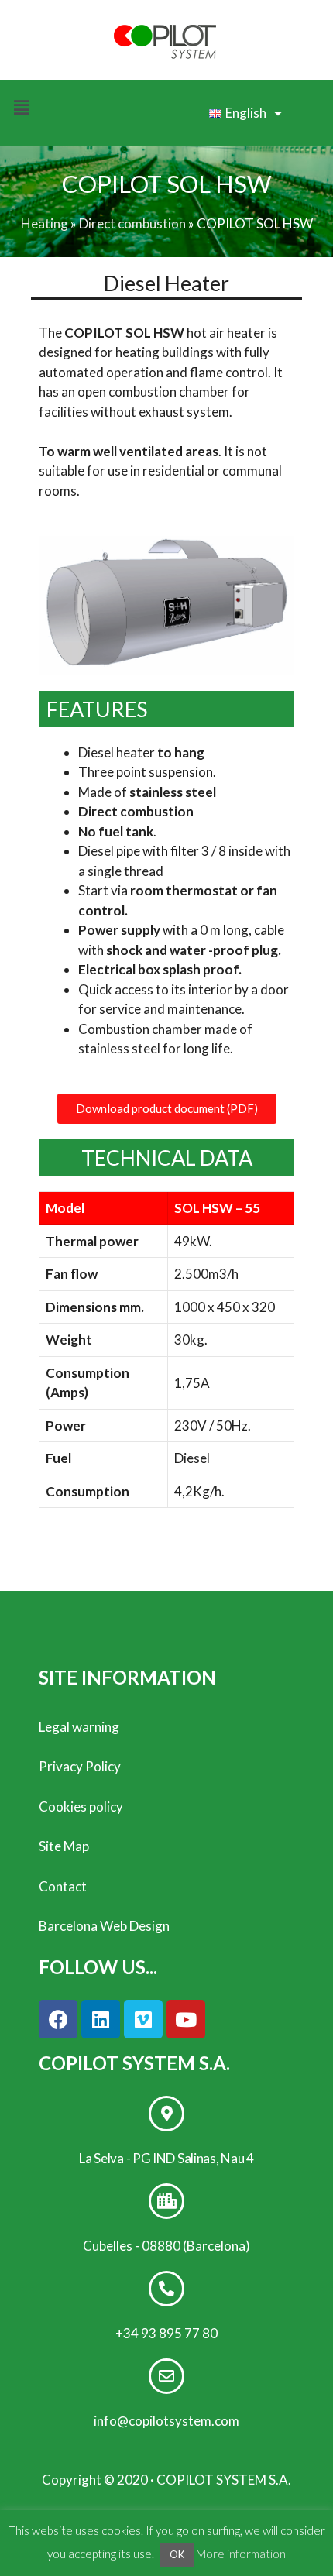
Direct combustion (132, 223)
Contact (63, 1886)
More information (241, 2554)
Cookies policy (81, 1807)
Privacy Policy (80, 1766)
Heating (45, 223)
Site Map (64, 1846)
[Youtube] (186, 2019)
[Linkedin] (101, 2019)
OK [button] (177, 2554)
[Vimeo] (143, 2019)
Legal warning (79, 1727)
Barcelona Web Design (104, 1926)
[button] (167, 1109)
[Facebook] (58, 2019)
